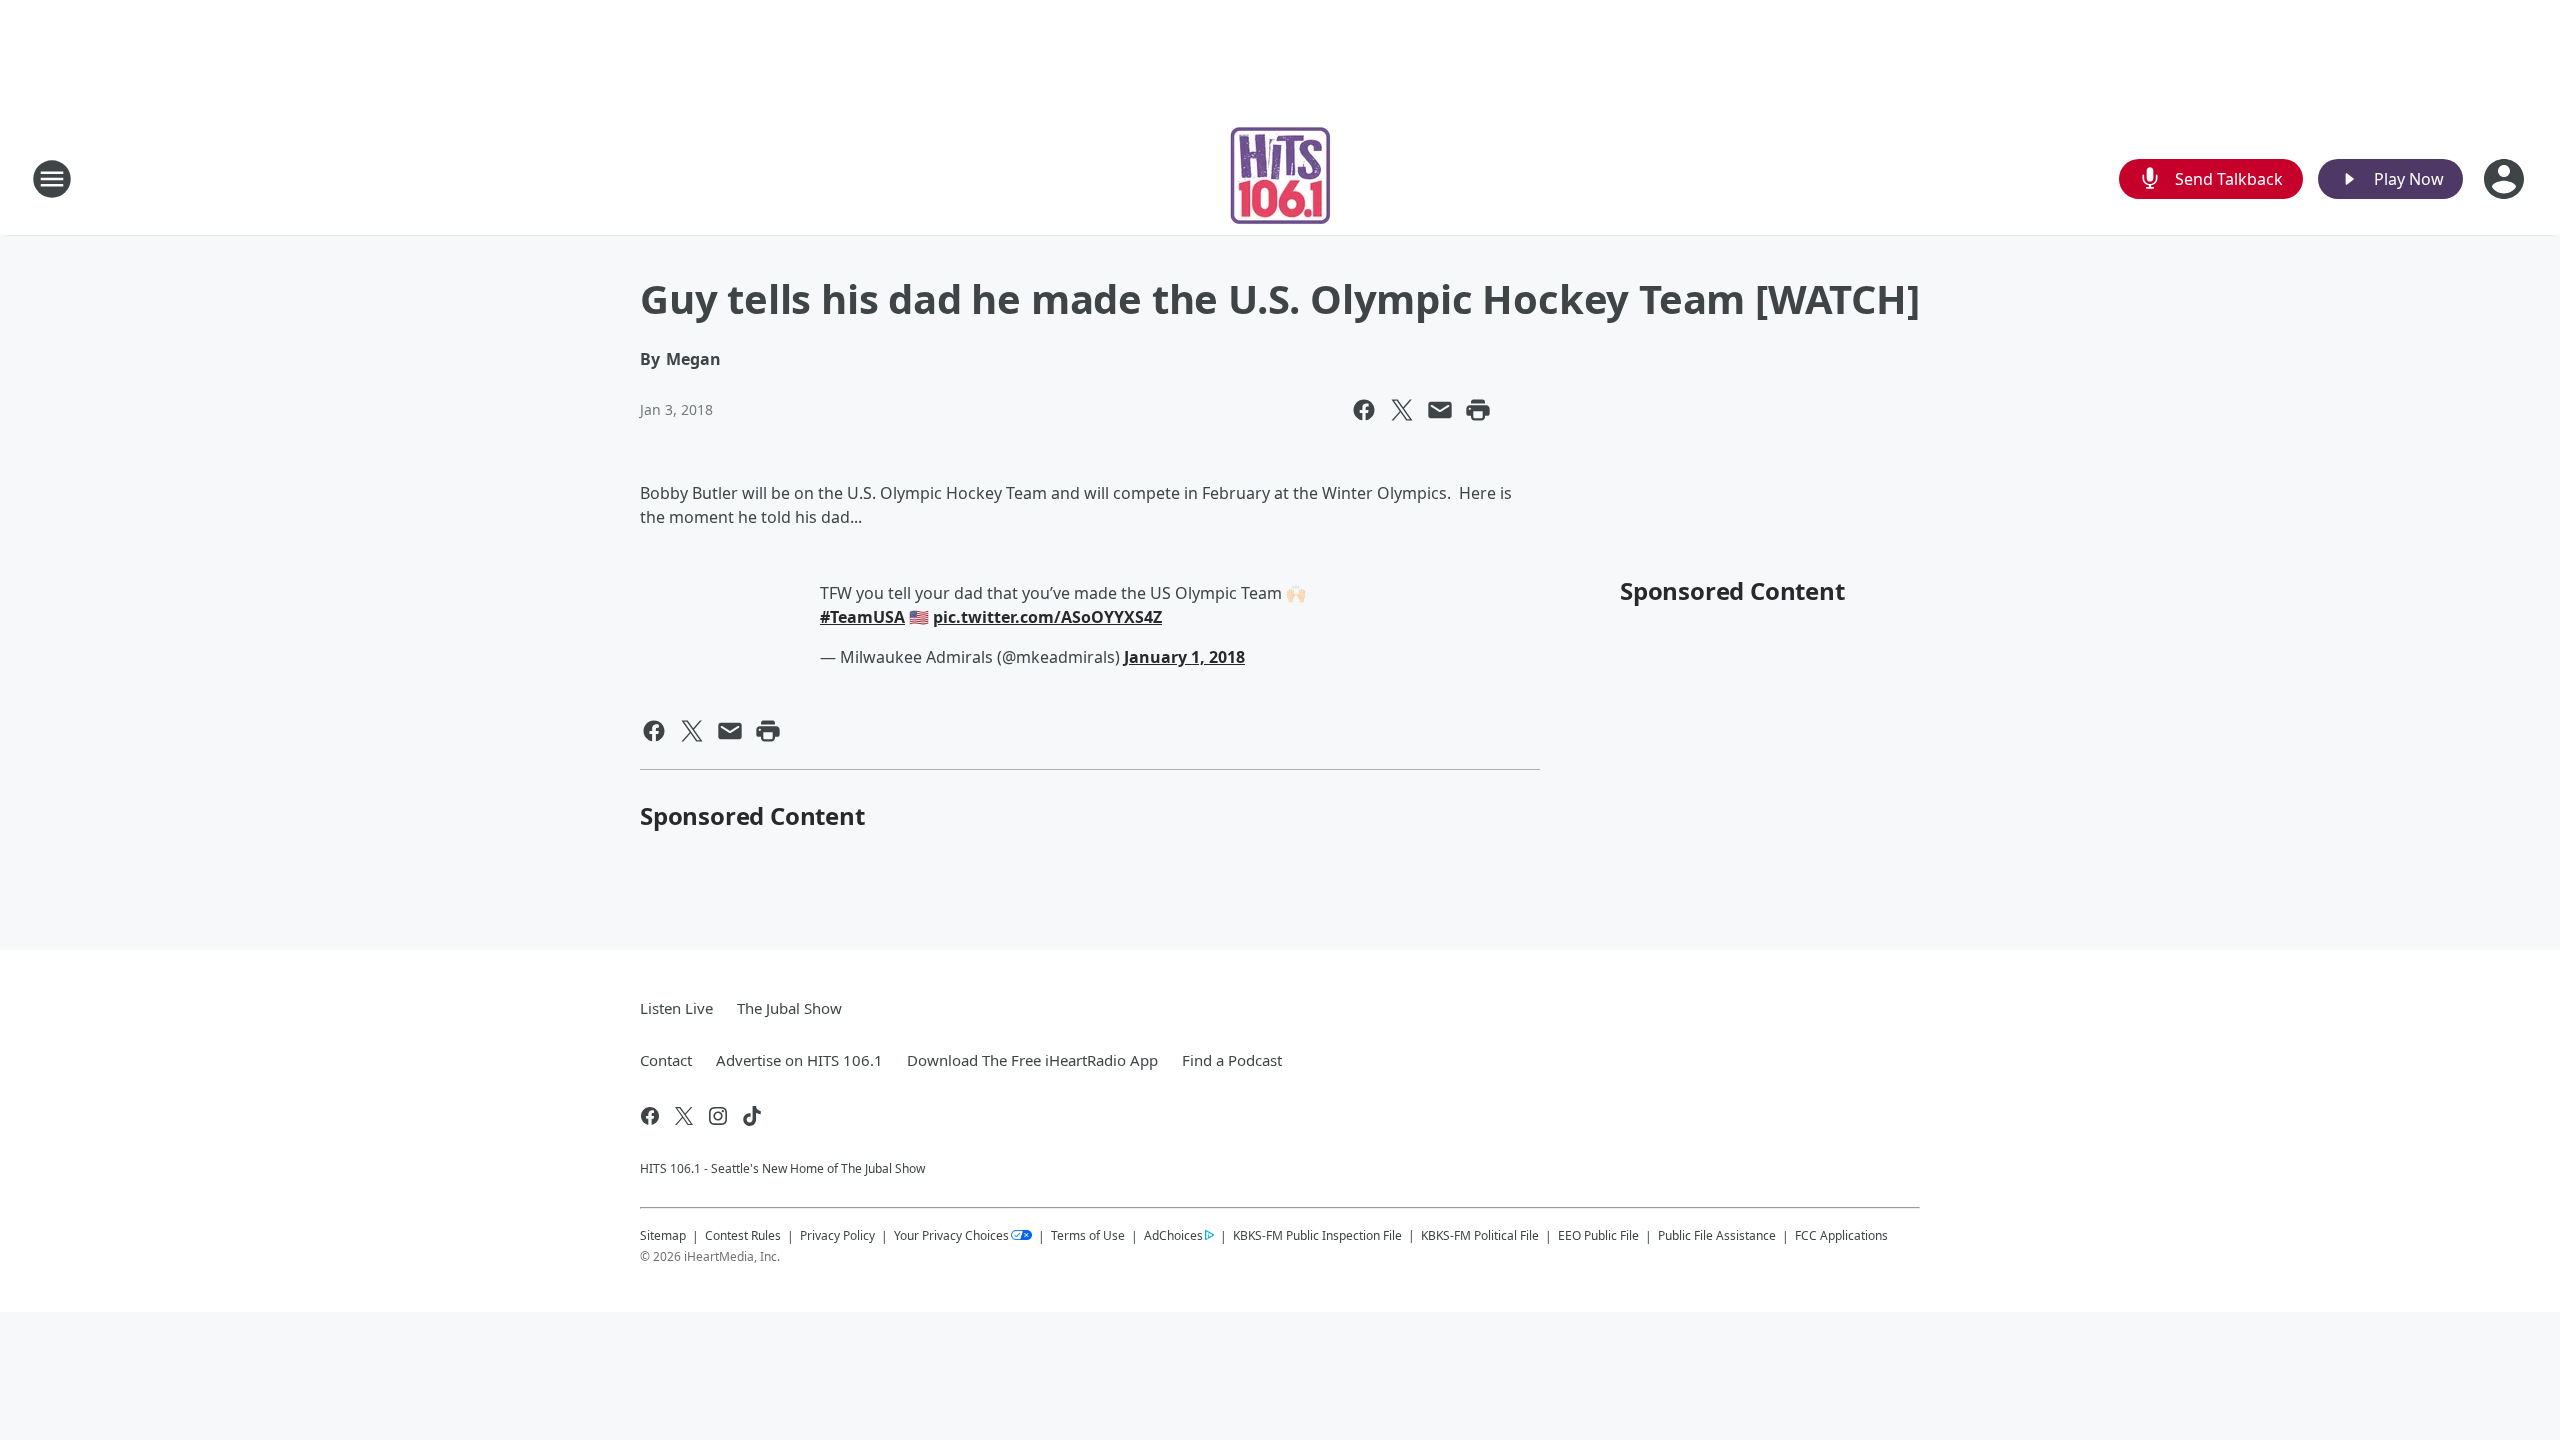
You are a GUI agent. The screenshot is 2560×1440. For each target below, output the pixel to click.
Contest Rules (743, 1235)
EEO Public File (1598, 1235)
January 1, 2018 (1184, 657)
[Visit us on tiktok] (752, 1116)
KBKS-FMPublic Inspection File (1317, 1235)
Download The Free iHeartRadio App (1032, 1060)
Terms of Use (1088, 1235)
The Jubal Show (789, 1008)
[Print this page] (1478, 410)
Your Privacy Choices (951, 1235)
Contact (666, 1060)
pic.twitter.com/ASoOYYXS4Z (1047, 617)
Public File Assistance (1717, 1235)
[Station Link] (1280, 178)
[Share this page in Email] (1440, 410)
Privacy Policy (837, 1235)
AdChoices (1173, 1235)
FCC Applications (1841, 1235)
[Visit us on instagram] (718, 1116)
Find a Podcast (1232, 1060)
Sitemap (663, 1235)
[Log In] (2506, 179)
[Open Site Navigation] (52, 179)
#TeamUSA (862, 617)
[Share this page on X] (1402, 410)
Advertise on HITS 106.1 (799, 1060)
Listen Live (676, 1008)
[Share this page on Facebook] (1364, 410)
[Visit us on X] (684, 1116)
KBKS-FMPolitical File (1480, 1235)
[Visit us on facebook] (650, 1116)
